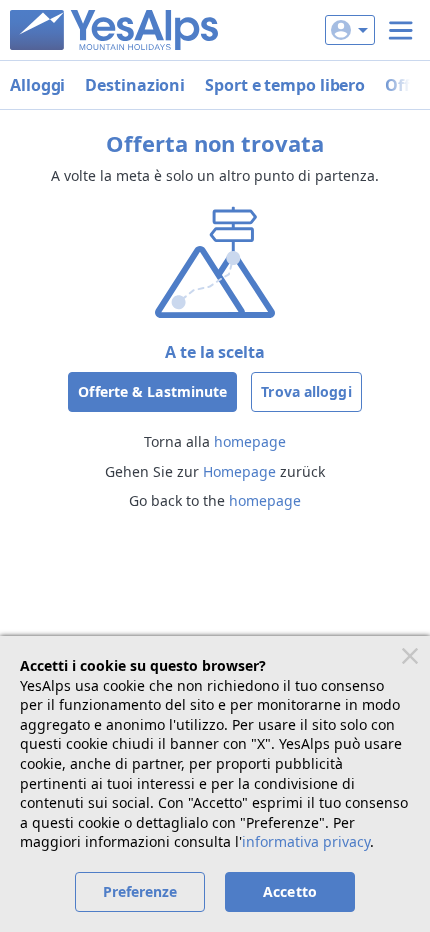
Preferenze (140, 891)
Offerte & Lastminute (152, 391)
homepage (250, 441)
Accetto (290, 891)
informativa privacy (306, 841)
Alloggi (37, 85)
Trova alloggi (306, 391)
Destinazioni (135, 85)
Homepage (239, 471)
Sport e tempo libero (285, 85)
